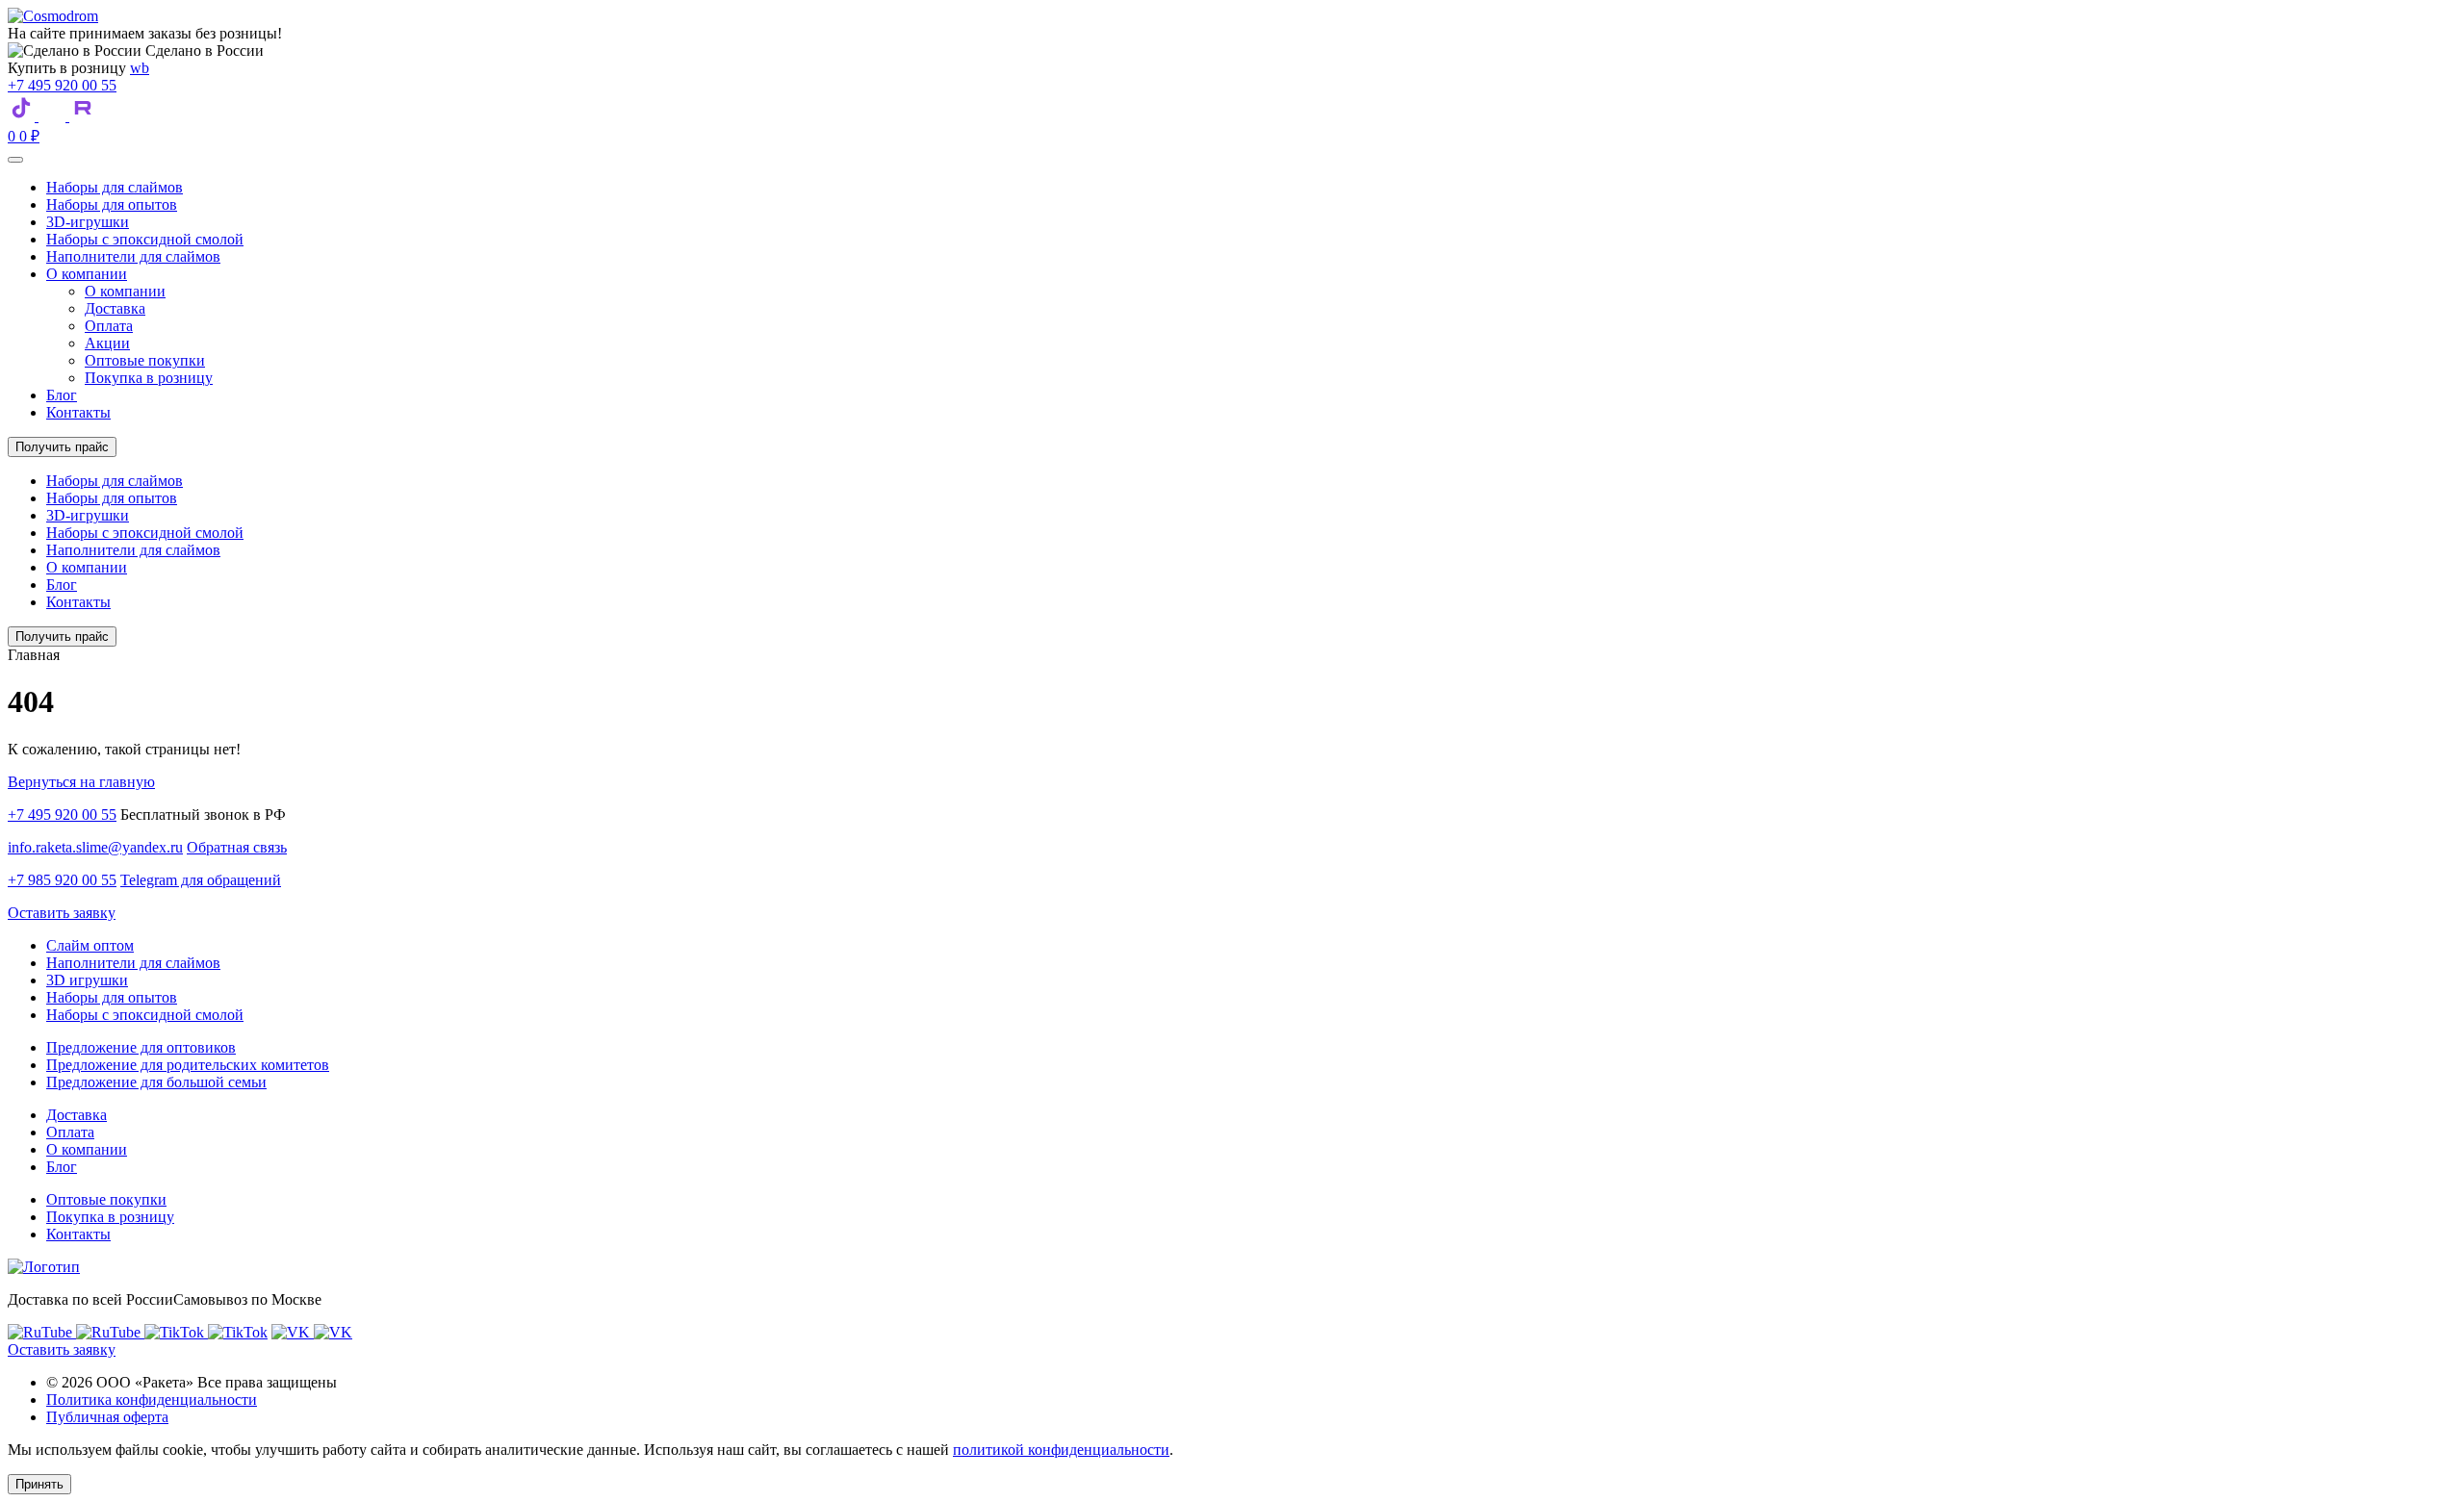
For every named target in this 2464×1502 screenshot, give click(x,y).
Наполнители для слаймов (133, 256)
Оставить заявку (62, 913)
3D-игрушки (88, 222)
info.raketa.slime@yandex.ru (95, 847)
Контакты (78, 412)
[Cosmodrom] (53, 16)
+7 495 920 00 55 (62, 85)
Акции (107, 343)
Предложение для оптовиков (141, 1047)
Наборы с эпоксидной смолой (145, 239)
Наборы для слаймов (115, 187)
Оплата (109, 326)
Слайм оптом (90, 945)
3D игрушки (87, 980)
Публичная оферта (107, 1417)
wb (140, 68)
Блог (62, 395)
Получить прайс (62, 447)
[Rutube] (83, 116)
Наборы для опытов (112, 204)
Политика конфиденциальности (152, 1400)
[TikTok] (23, 116)
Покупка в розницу (149, 378)
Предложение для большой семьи (156, 1082)
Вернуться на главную (81, 782)
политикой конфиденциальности (1061, 1450)
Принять (39, 1484)
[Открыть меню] (15, 160)
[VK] (54, 116)
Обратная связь (237, 847)
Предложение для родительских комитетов (188, 1065)
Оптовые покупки (145, 360)
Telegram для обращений (201, 880)
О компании (87, 274)
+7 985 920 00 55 (62, 880)
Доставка (115, 308)
